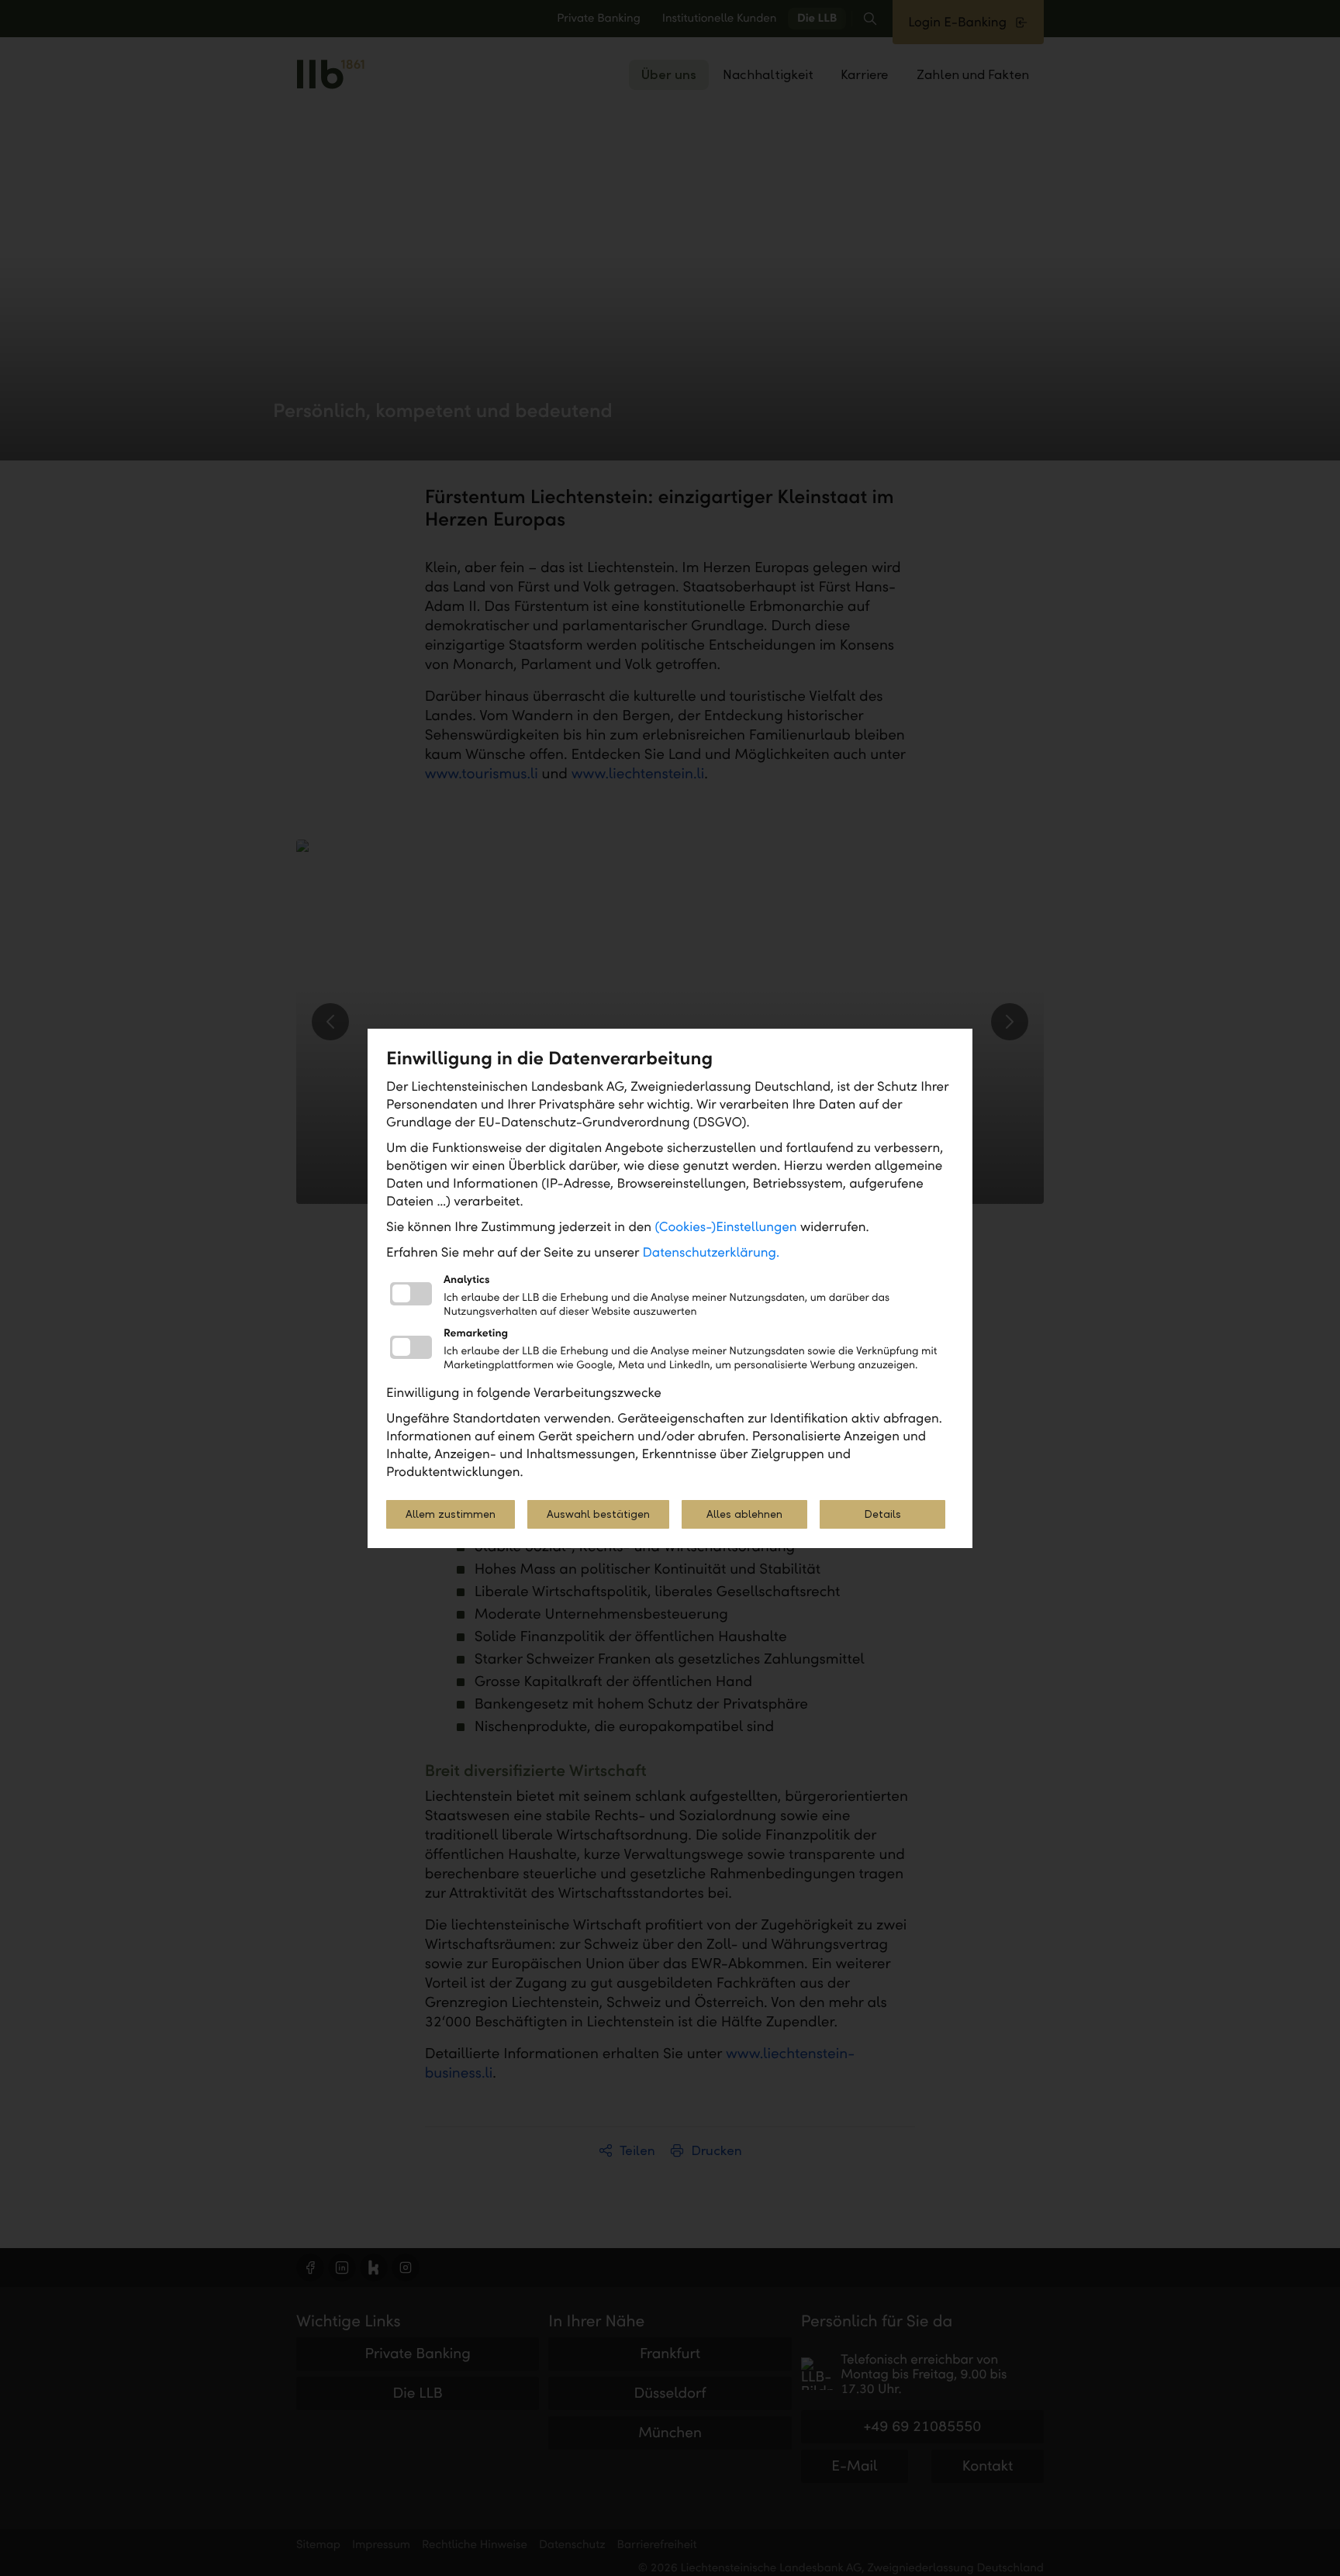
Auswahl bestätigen (598, 1514)
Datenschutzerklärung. (711, 1252)
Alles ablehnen (744, 1514)
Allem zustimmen (451, 1514)
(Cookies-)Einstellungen (725, 1227)
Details (882, 1514)
